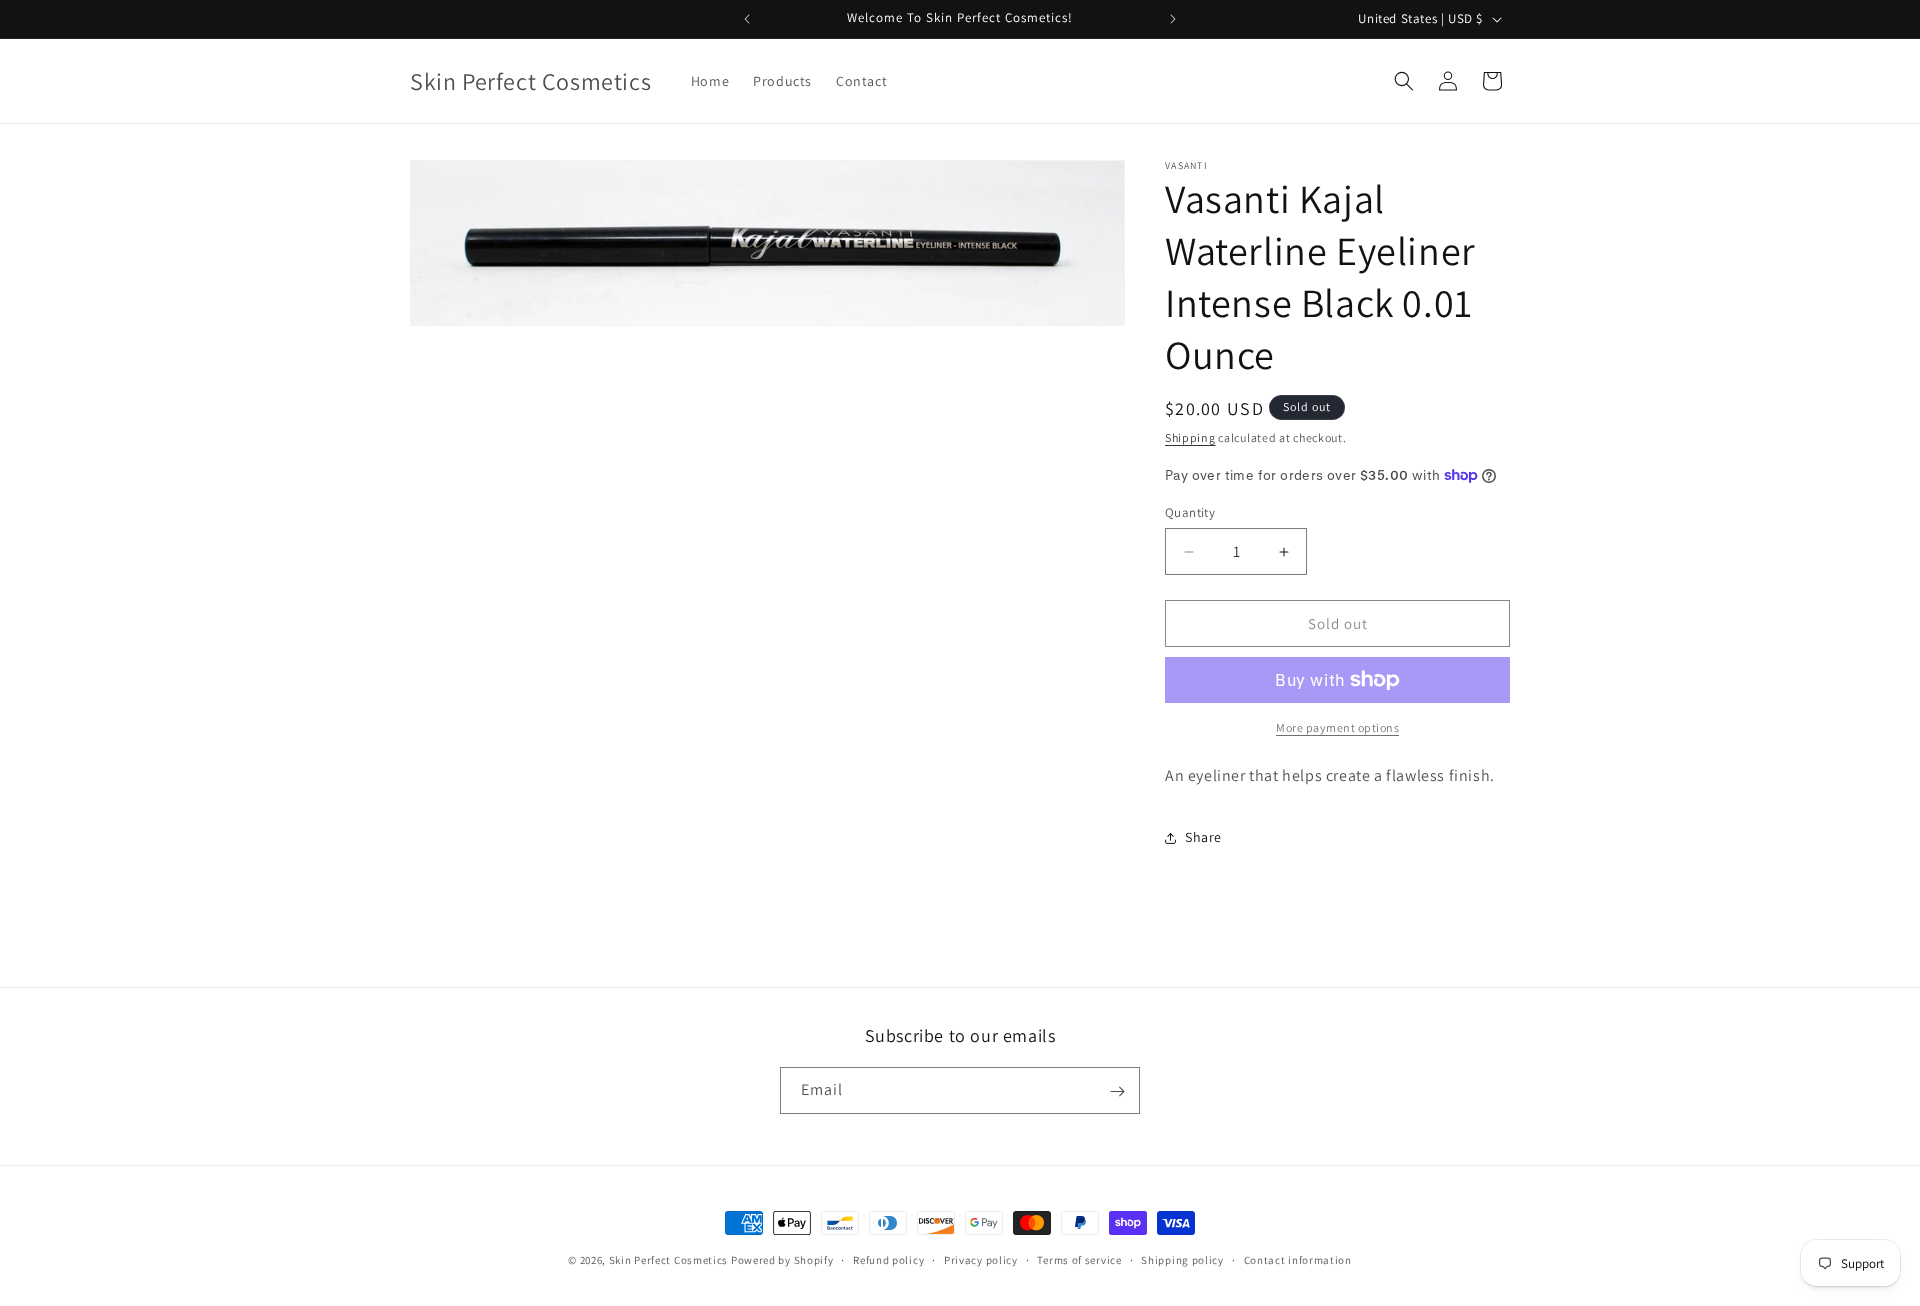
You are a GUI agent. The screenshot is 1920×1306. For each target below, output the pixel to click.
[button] (1404, 81)
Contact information (1298, 1259)
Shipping (1190, 437)
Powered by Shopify (782, 1260)
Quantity (1190, 512)
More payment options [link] (1337, 727)
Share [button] (1203, 837)
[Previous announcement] (747, 19)
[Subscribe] (1117, 1091)
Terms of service (1079, 1259)
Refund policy (888, 1259)
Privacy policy (981, 1259)
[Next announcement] (1173, 19)
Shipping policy (1182, 1259)
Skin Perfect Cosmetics (668, 1260)
